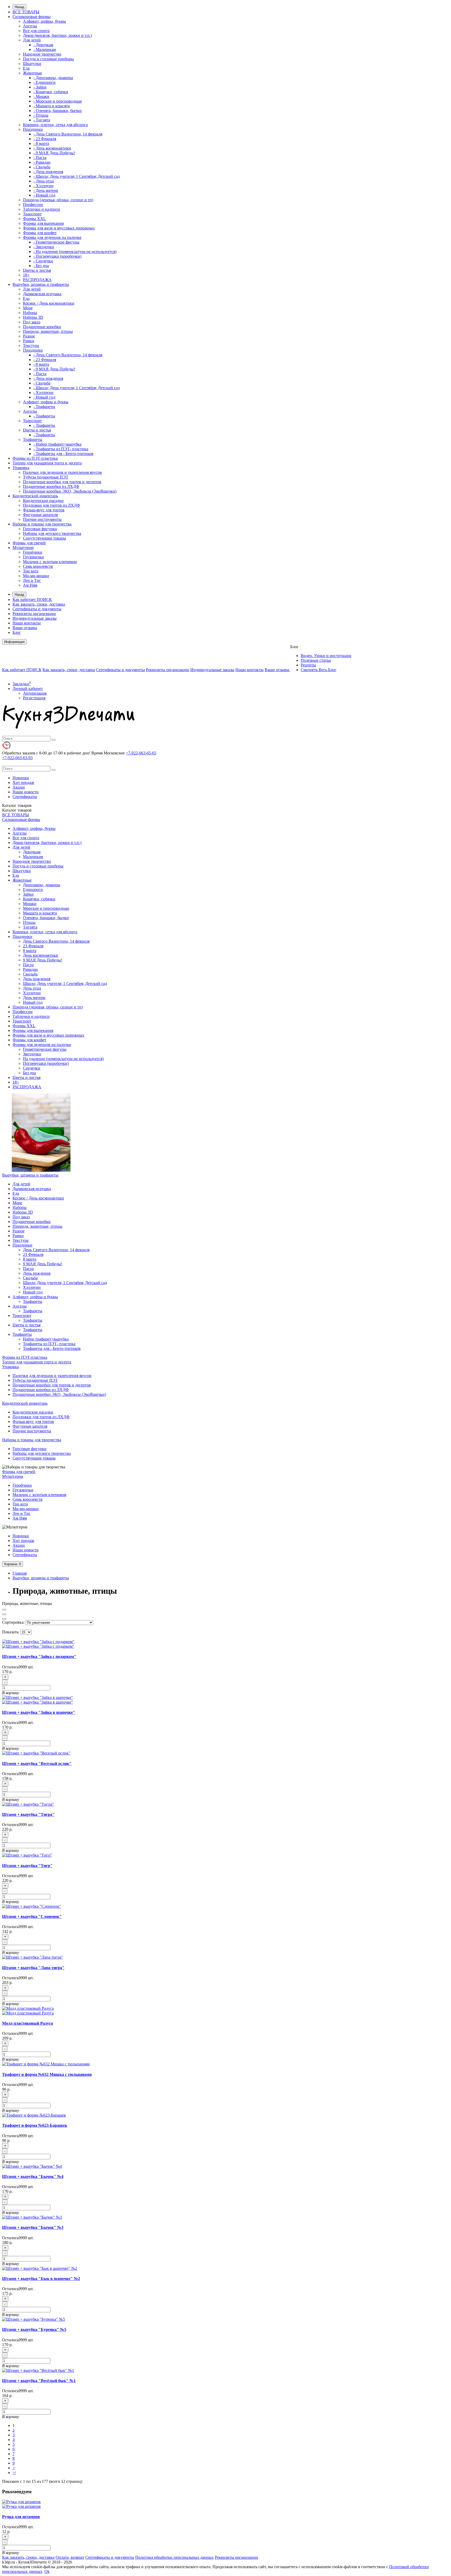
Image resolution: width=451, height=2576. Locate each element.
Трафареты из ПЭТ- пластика (49, 1344)
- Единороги (44, 82)
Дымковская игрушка (42, 294)
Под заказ (32, 322)
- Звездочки (44, 247)
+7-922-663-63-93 (17, 758)
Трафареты (33, 439)
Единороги (33, 890)
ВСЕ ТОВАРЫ (26, 12)
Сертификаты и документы (37, 609)
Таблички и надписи (41, 209)
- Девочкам (43, 45)
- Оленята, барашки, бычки (58, 111)
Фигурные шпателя (40, 515)
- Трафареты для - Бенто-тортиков (63, 454)
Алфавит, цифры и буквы (46, 402)
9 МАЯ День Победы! (43, 960)
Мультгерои (23, 548)
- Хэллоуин (43, 186)
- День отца (44, 181)
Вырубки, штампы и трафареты (41, 284)
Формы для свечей (29, 543)
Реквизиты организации (34, 614)
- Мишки (41, 96)
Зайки (28, 894)
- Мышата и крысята (52, 106)
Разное (29, 336)
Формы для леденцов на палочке (52, 237)
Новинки (21, 778)
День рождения (37, 979)
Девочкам (32, 852)
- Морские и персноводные (58, 101)
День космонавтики (41, 955)
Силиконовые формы (32, 17)
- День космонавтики (52, 148)
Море (28, 308)
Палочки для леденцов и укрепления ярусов (62, 472)
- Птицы (41, 115)
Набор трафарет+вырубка (46, 1339)
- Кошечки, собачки (51, 92)
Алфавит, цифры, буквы (44, 21)
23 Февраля (33, 946)
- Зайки (40, 87)
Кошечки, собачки (39, 899)
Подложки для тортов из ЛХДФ (52, 505)
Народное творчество (42, 54)
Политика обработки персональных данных (174, 2557)
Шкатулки (32, 64)
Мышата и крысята (40, 913)
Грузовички (33, 557)
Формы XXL (34, 219)
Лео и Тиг (32, 580)
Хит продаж (23, 782)
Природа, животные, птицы (48, 331)
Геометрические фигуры (45, 1049)
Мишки (30, 904)
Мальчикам (33, 857)
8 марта (30, 951)
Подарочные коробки (42, 327)
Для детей (32, 40)
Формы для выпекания (43, 223)
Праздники (33, 129)
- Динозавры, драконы (53, 78)
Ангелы (30, 26)
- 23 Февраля (45, 139)
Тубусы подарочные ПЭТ (46, 477)
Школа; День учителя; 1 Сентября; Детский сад (65, 983)
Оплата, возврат (70, 2557)
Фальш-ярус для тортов (44, 510)
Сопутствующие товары (44, 538)
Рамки (29, 341)
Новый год (33, 1002)
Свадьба (30, 974)
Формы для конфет (40, 233)
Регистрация (34, 698)
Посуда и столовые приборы (48, 59)
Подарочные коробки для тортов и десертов (62, 482)
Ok (47, 2571)
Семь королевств (38, 566)
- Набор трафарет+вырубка (57, 444)
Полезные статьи (316, 660)
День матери (34, 998)
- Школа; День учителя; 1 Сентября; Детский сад (77, 176)
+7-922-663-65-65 (141, 753)
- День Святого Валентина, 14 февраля (68, 134)
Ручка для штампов (21, 2517)
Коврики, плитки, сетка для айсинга (55, 125)
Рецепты (308, 665)
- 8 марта (41, 143)
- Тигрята (42, 120)
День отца (32, 988)
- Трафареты (44, 407)
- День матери (46, 190)
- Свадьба (42, 167)
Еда (26, 68)
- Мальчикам (45, 49)
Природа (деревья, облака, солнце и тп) (58, 200)
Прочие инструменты (42, 519)
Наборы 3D (33, 317)
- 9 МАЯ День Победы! (54, 153)
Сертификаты (25, 797)
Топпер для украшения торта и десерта (47, 463)
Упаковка (21, 468)
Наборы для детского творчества (52, 533)
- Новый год (44, 195)
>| (14, 2472)
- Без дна (41, 266)
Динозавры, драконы (42, 885)
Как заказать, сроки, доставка (39, 604)
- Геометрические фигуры (56, 242)
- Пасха (40, 158)
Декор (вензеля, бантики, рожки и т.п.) (57, 35)
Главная (20, 1573)
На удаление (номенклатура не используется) (63, 1059)
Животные (32, 73)
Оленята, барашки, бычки (46, 918)
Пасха (28, 965)
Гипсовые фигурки (40, 529)
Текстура (31, 345)
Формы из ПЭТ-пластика (35, 458)
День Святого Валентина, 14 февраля (56, 941)
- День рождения (48, 172)
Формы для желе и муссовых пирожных (59, 228)
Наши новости (26, 792)
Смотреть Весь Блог (319, 670)
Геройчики (33, 552)
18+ (26, 275)
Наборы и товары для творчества (42, 524)
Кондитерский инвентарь (35, 496)
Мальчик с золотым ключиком (50, 562)
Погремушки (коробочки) (46, 1063)
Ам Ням (30, 585)
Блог (17, 632)
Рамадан (30, 969)
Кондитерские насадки (43, 501)
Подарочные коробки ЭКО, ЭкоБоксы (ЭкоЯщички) (70, 491)
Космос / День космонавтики (49, 303)
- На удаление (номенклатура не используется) (75, 252)
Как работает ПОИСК (32, 599)
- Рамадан (42, 162)
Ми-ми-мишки (36, 576)
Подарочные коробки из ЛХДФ (51, 486)
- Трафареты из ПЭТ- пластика (61, 449)
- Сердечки (43, 261)
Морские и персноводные (46, 908)
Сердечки (32, 1068)
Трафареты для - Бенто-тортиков (52, 1348)
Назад (19, 7)
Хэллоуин (32, 993)
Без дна (29, 1073)
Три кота (31, 571)
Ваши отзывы (25, 628)
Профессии (33, 205)
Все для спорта (36, 31)
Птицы (29, 922)
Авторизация (35, 693)
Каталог (17, 810)
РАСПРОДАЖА (37, 280)
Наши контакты (27, 623)
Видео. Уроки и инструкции (326, 656)
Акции (19, 787)
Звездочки (32, 1054)
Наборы (30, 313)
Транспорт (32, 214)
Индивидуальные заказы (35, 618)
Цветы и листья (37, 270)
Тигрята (30, 927)
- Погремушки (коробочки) (57, 256)
